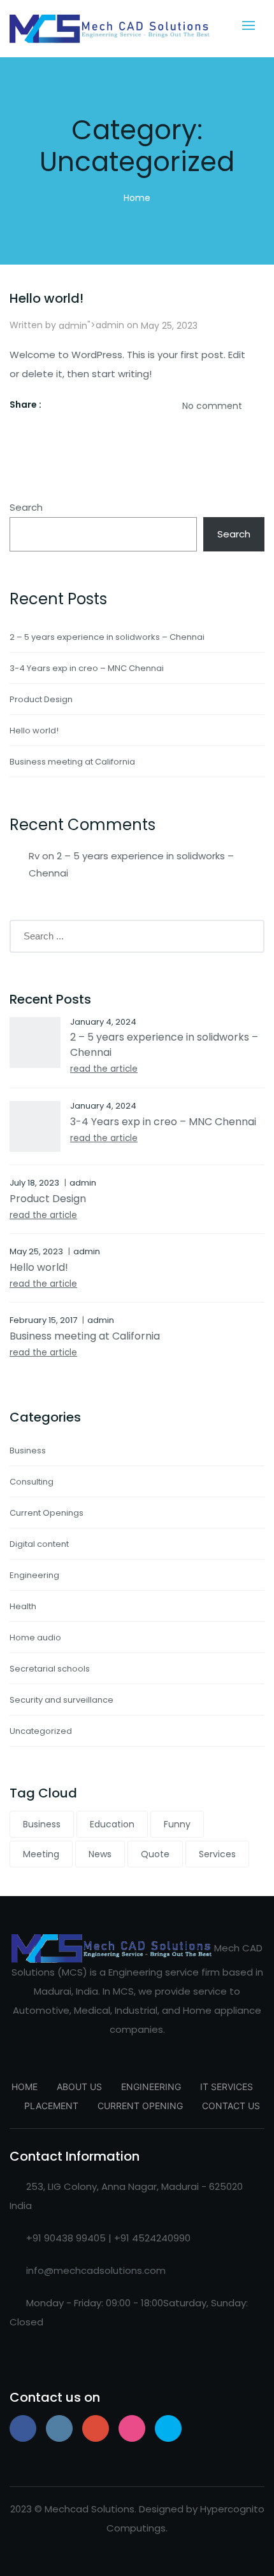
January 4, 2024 (103, 1022)
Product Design (41, 699)
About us (79, 2087)
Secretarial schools (50, 1669)
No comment (212, 406)
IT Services (227, 2087)
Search (26, 507)
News (100, 1854)
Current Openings (47, 1513)
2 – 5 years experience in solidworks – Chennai (107, 637)
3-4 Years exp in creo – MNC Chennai (87, 668)
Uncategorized (41, 1731)
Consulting (32, 1482)
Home (137, 198)
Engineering (34, 1575)
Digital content (39, 1544)
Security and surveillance (61, 1700)
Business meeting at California (72, 762)
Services (217, 1854)
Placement (51, 2106)
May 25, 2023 (169, 326)
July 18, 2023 (34, 1183)
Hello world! (47, 298)
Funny (177, 1824)
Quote (155, 1854)
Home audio (35, 1638)
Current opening (140, 2106)
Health (23, 1606)
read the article (104, 1069)
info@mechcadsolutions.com (96, 2270)
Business (28, 1451)
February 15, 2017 (43, 1320)
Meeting (41, 1854)
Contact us (231, 2106)
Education (112, 1824)
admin (73, 326)
